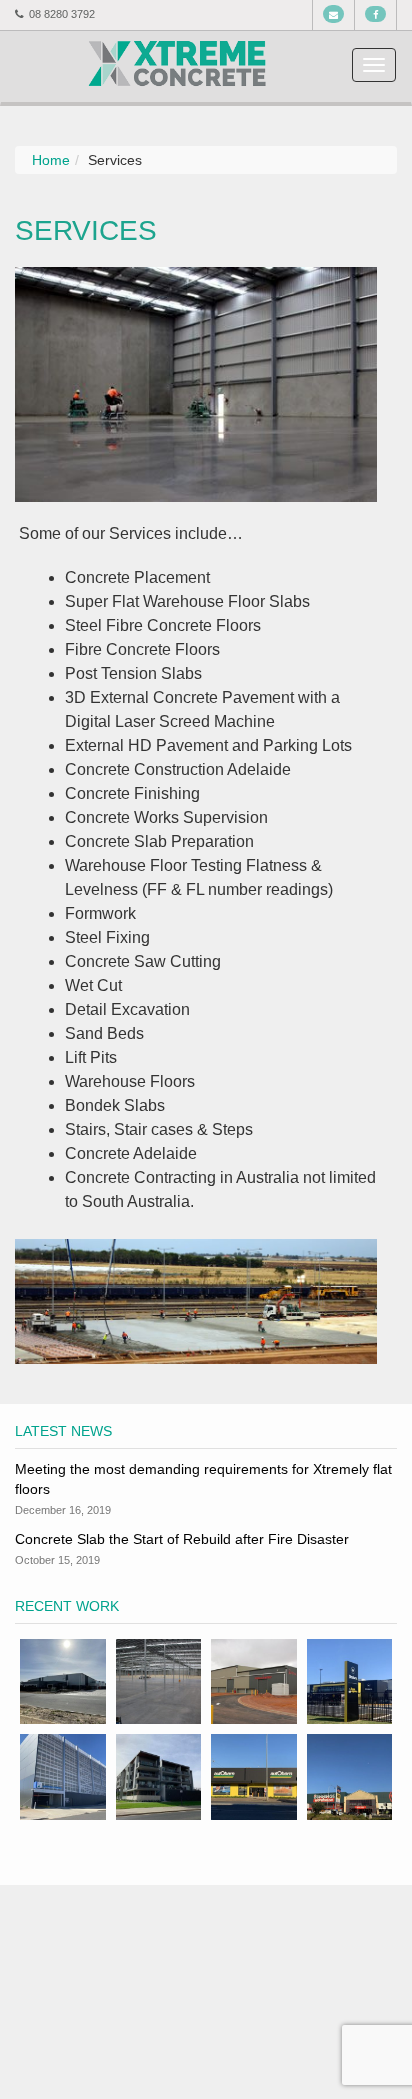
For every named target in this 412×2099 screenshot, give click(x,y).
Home (51, 160)
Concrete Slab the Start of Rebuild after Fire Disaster (182, 1539)
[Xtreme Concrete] (177, 62)
